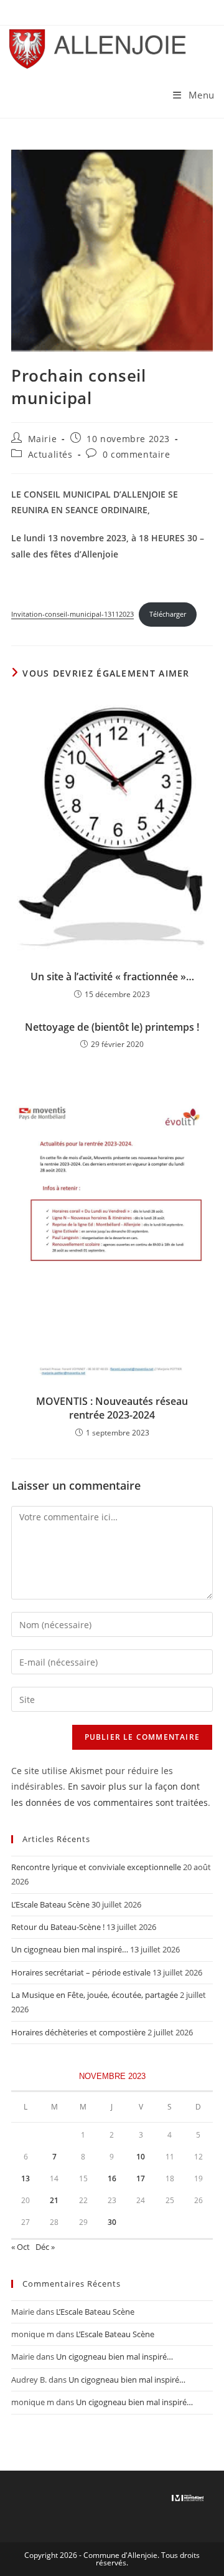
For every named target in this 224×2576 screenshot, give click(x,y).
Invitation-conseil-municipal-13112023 (72, 614)
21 (54, 2200)
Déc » (45, 2247)
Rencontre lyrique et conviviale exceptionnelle (96, 1867)
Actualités (50, 454)
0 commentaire (137, 454)
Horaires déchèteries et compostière (78, 2032)
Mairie (43, 439)
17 (141, 2178)
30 (112, 2222)
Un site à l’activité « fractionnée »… (112, 977)
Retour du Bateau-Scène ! (58, 1927)
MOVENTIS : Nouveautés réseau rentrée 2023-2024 (112, 1408)
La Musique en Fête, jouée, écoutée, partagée (95, 1995)
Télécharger (168, 614)
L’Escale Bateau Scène (50, 1904)
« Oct (21, 2247)
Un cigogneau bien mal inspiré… (70, 1949)
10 (141, 2157)
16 (112, 2178)
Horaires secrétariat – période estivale (81, 1972)
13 (26, 2178)
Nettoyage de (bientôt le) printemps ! (112, 1027)
